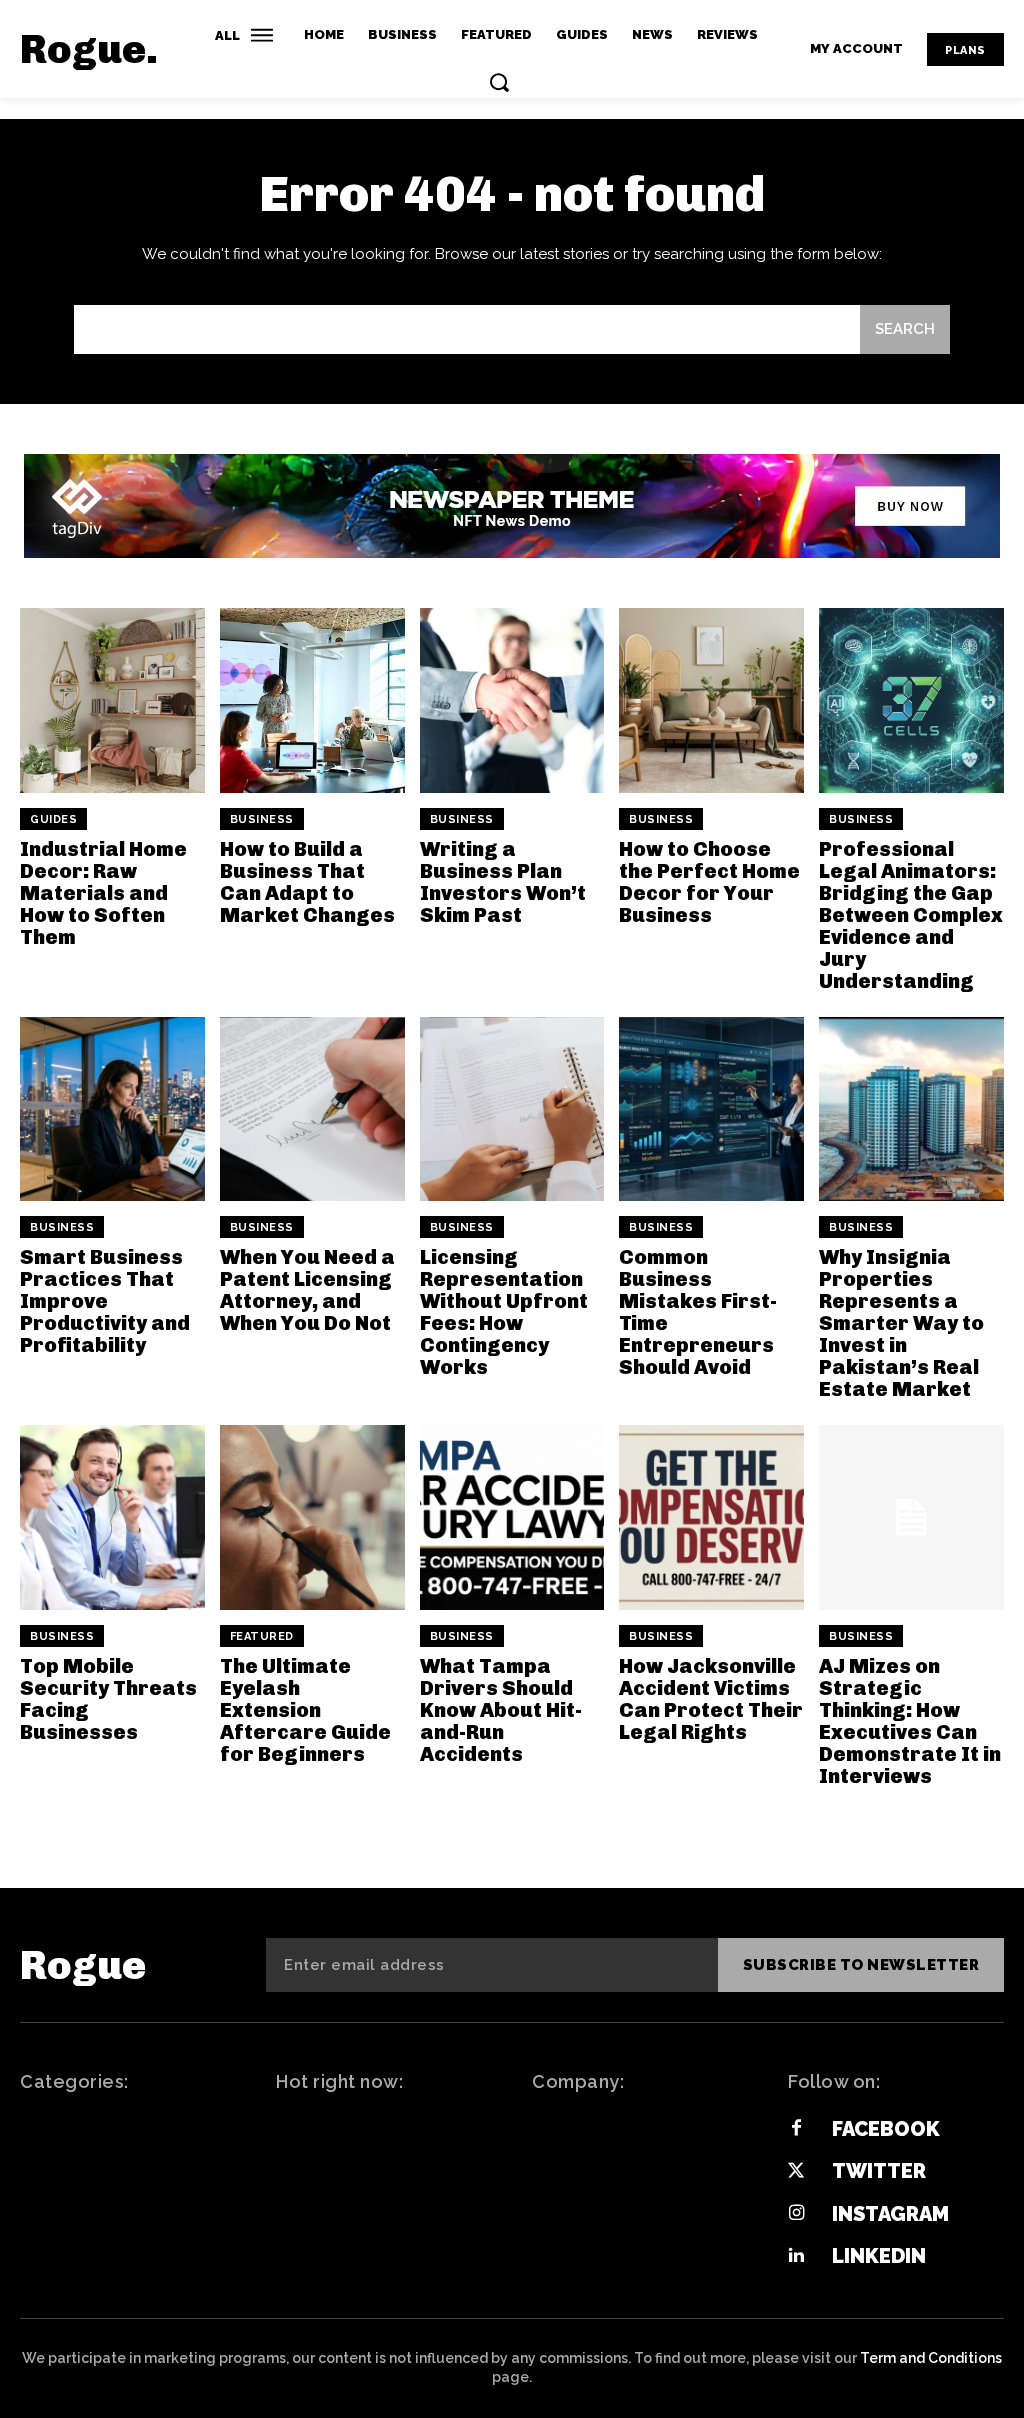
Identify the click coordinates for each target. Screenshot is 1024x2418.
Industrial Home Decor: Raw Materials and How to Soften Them (103, 893)
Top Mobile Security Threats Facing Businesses (108, 1699)
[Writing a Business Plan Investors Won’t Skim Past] (512, 700)
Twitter (879, 2171)
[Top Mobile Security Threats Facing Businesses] (112, 1517)
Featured (262, 1636)
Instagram (890, 2214)
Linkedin (879, 2256)
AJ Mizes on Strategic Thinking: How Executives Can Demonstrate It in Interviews (910, 1721)
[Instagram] (796, 2214)
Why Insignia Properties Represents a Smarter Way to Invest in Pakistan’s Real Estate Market (901, 1323)
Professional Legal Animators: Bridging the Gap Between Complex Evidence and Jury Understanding (911, 915)
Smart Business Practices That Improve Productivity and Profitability (105, 1301)
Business (262, 819)
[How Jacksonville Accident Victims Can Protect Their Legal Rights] (711, 1517)
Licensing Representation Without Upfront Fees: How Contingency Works (504, 1312)
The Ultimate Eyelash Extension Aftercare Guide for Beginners (305, 1710)
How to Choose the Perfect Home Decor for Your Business (709, 882)
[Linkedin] (796, 2256)
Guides (53, 819)
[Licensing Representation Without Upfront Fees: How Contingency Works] (512, 1109)
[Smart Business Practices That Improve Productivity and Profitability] (112, 1109)
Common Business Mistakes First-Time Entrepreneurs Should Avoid (698, 1312)
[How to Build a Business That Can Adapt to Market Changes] (312, 700)
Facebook (886, 2129)
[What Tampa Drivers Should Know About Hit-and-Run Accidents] (512, 1517)
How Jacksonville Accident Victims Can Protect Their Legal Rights (711, 1699)
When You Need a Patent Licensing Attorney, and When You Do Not (307, 1290)
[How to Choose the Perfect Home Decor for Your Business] (711, 700)
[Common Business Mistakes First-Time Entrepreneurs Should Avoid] (711, 1109)
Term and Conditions (931, 2358)
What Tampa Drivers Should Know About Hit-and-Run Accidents (501, 1710)
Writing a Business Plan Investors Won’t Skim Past (503, 882)
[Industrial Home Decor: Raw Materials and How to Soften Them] (112, 700)
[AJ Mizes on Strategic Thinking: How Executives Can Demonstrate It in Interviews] (911, 1517)
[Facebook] (796, 2129)
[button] (499, 82)
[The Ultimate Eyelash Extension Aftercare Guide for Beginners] (312, 1517)
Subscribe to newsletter (861, 1965)
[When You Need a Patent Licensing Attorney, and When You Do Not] (312, 1109)
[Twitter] (796, 2172)
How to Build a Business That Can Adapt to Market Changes (307, 882)
